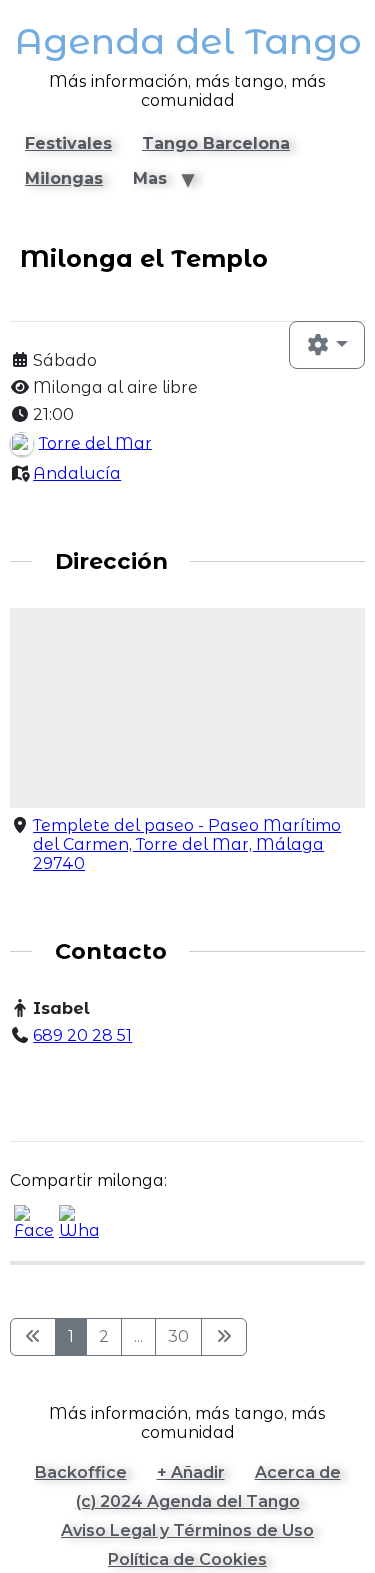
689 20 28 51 (82, 1035)
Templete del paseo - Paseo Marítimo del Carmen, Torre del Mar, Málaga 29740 (187, 844)
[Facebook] (30, 1074)
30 (178, 1336)
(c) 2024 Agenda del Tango (188, 1501)
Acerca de (298, 1472)
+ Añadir (191, 1472)
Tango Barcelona (216, 143)
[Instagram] (74, 1074)
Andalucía (77, 473)
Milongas (64, 178)
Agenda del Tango (188, 41)
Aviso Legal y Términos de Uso (187, 1530)
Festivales (68, 143)
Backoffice (81, 1472)
